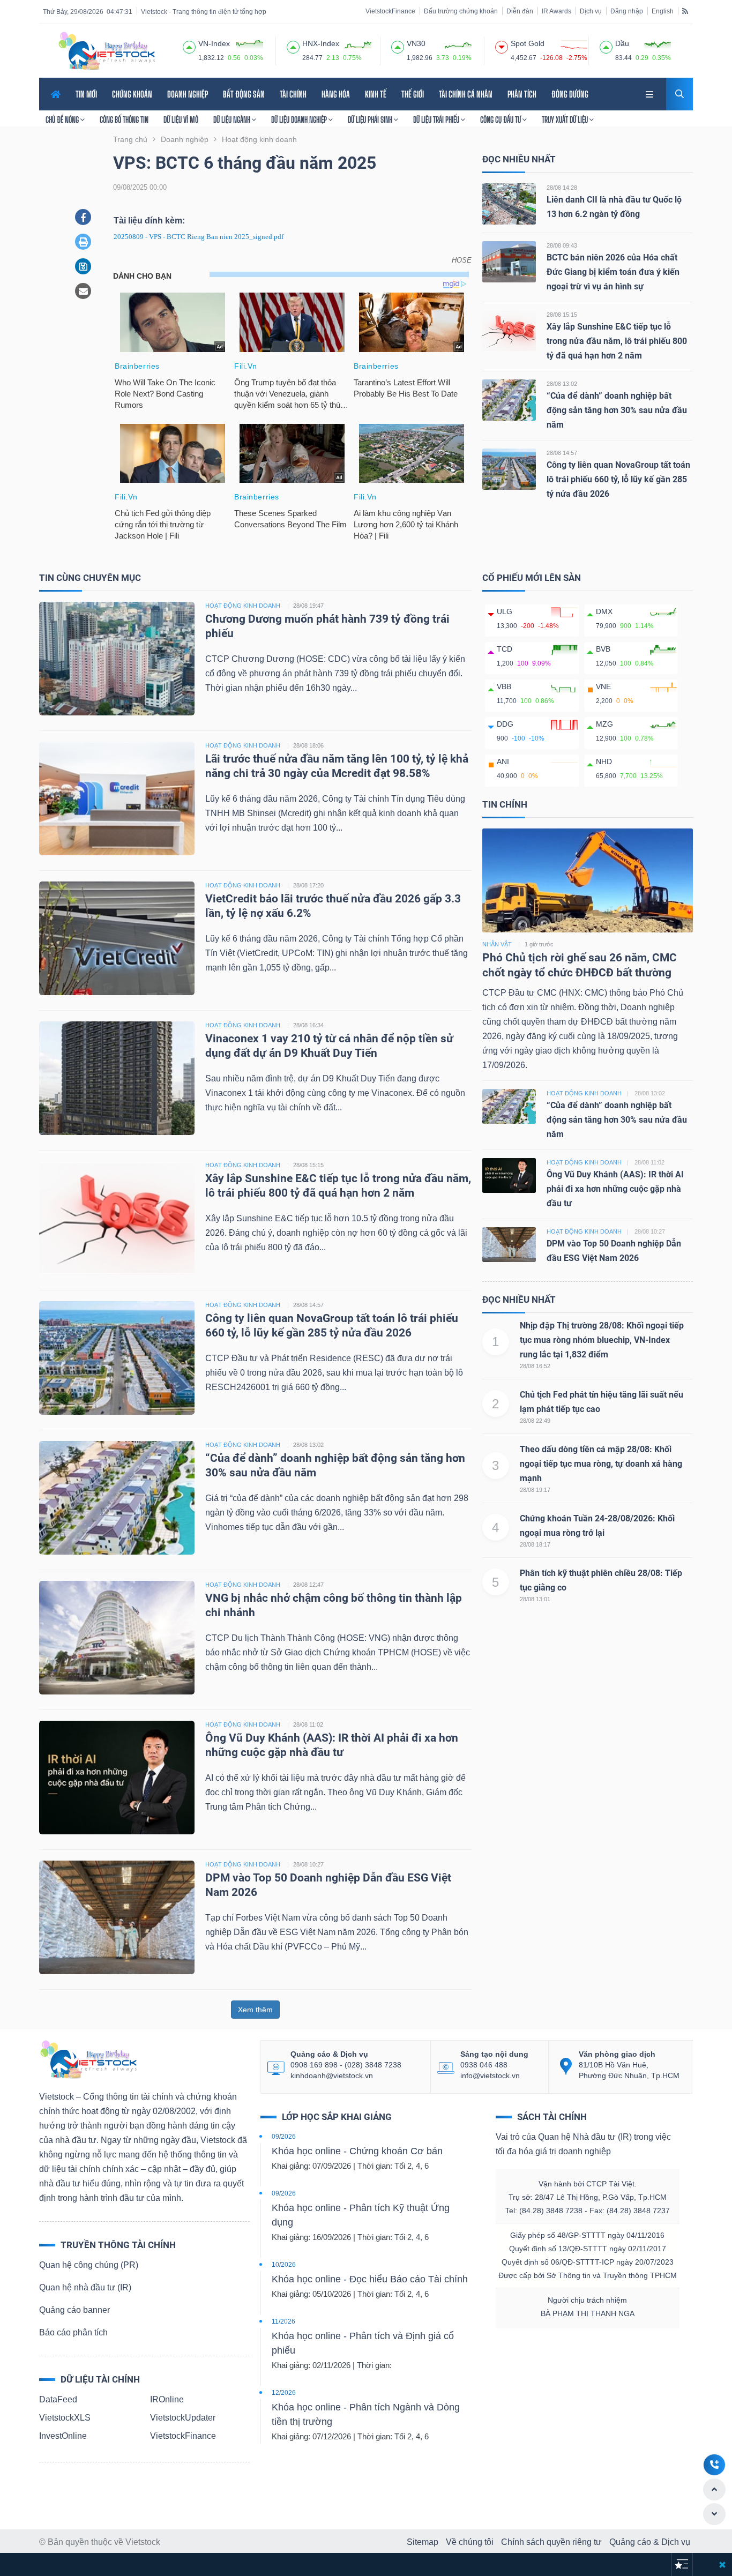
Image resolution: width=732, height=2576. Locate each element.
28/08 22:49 (535, 1421)
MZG (604, 724)
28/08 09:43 (562, 245)
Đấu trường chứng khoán (461, 11)
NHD (604, 761)
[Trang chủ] (88, 2059)
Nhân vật (497, 944)
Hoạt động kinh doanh (584, 1093)
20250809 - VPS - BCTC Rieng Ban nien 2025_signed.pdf (199, 237)
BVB (603, 649)
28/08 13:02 (562, 384)
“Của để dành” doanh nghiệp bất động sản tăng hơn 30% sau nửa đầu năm (617, 410)
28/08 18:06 (308, 745)
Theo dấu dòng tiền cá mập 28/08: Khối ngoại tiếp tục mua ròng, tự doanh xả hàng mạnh (601, 1464)
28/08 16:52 (535, 1366)
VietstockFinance (390, 11)
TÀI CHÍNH (293, 94)
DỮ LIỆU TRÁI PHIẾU (437, 120)
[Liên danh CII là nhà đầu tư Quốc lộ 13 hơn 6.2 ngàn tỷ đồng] (509, 203)
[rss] (685, 11)
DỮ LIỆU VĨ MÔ (181, 120)
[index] (189, 46)
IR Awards (557, 11)
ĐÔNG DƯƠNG (570, 94)
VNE (603, 686)
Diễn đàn (520, 11)
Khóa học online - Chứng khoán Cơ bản (357, 2151)
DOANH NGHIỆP (188, 94)
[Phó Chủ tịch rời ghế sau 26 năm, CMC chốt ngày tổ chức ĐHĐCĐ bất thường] (588, 880)
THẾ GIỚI (413, 94)
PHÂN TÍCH (522, 94)
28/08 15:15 (562, 315)
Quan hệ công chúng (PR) (89, 2265)
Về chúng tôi (470, 2542)
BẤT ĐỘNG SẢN (244, 94)
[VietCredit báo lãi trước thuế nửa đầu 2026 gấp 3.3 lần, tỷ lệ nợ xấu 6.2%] (117, 938)
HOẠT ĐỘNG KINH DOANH (243, 606)
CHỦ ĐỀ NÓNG (63, 120)
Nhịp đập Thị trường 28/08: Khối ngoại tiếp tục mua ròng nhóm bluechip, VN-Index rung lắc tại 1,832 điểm (602, 1340)
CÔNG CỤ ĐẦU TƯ (501, 120)
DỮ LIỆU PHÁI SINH (371, 120)
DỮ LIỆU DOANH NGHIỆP (300, 120)
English (663, 11)
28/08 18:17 (535, 1544)
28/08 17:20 (308, 885)
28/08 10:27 (308, 1864)
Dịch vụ (591, 11)
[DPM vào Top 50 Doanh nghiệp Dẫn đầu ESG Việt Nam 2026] (117, 1917)
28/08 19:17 (535, 1490)
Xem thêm (255, 2010)
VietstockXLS (65, 2418)
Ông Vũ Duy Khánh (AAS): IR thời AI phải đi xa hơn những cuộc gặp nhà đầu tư (615, 1189)
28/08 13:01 (535, 1599)
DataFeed (58, 2399)
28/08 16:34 (308, 1025)
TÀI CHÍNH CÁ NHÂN (466, 94)
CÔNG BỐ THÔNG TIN (124, 120)
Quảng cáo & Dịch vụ (650, 2542)
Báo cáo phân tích (73, 2332)
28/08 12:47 (308, 1585)
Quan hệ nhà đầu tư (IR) (85, 2287)
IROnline (167, 2399)
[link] (651, 93)
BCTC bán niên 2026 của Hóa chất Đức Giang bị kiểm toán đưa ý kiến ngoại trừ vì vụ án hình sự (613, 272)
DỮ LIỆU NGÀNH (233, 120)
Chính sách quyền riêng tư (551, 2542)
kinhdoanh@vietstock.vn (332, 2075)
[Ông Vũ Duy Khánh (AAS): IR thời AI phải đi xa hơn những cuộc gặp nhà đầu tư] (117, 1777)
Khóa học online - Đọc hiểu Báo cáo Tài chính (370, 2279)
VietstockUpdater (183, 2418)
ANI (503, 761)
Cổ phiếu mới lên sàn (532, 578)
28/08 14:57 (562, 453)
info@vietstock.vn (490, 2075)
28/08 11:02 (308, 1724)
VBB (504, 686)
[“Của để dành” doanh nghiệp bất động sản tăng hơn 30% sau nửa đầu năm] (509, 400)
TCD (505, 649)
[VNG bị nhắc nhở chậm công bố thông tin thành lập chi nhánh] (117, 1637)
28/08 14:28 (562, 188)
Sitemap (423, 2542)
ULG (505, 611)
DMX (604, 611)
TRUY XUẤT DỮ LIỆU (566, 120)
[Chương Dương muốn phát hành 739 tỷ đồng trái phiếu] (117, 658)
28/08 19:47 (308, 606)
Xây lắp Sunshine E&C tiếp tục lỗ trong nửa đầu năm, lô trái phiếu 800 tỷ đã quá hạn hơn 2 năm (617, 341)
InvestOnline (63, 2436)
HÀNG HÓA (336, 94)
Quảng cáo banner (74, 2310)
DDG (505, 724)
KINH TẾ (376, 94)
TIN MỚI (86, 94)
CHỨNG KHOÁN (132, 94)
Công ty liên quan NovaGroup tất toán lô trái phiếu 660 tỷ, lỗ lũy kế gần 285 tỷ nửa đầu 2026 (618, 479)
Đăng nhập (627, 11)
